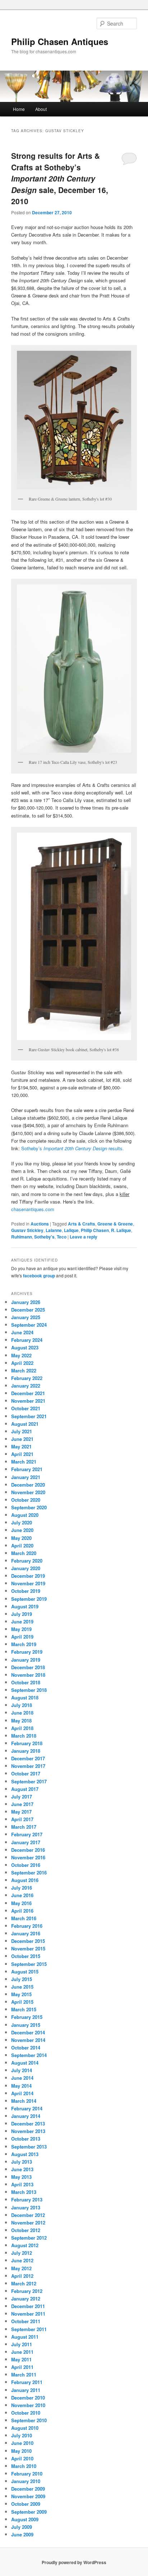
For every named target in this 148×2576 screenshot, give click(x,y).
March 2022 (24, 1370)
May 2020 (21, 1538)
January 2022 (26, 1386)
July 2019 (22, 1614)
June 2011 (22, 2352)
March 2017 (24, 1827)
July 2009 (22, 2527)
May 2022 (21, 1355)
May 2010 (21, 2451)
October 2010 (26, 2413)
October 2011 (26, 2321)
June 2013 (22, 2169)
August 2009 (25, 2519)
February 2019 (27, 1652)
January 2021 (26, 1477)
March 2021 (24, 1462)
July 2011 (22, 2344)
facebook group (39, 1276)
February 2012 (27, 2291)
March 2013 (24, 2192)
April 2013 (22, 2184)
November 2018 (28, 1675)
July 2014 (22, 2070)
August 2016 (25, 1880)
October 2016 (26, 1865)
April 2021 (22, 1454)
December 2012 (28, 2215)
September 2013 (29, 2147)
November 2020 (28, 1492)
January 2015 (26, 2025)
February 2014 (27, 2108)
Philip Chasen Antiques (60, 41)
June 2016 (22, 1895)
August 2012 (25, 2245)
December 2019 (28, 1576)
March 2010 (24, 2466)
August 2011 (25, 2337)
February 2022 (27, 1378)
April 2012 (22, 2276)
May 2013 (21, 2177)
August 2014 (25, 2063)
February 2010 (27, 2474)
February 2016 (27, 1926)
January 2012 (26, 2299)
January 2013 (26, 2207)
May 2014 (21, 2086)
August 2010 (25, 2428)
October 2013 (26, 2139)
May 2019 (21, 1629)
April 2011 (22, 2367)
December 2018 (28, 1667)
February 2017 (27, 1834)
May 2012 (21, 2268)
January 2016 (26, 1933)
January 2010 (26, 2481)
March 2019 (24, 1644)
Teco (62, 1237)
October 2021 (26, 1408)
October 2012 (26, 2230)
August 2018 (25, 1697)
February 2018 (27, 1743)
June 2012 (22, 2260)
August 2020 (25, 1515)
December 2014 (28, 2032)
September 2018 (29, 1690)
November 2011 (28, 2314)
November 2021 (28, 1401)
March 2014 (24, 2101)
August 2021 (25, 1424)
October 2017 (26, 1773)
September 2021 (29, 1416)
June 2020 (22, 1530)
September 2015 (29, 1964)
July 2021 (22, 1431)
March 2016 (24, 1918)
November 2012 (28, 2223)
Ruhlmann (22, 1237)
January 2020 (26, 1568)
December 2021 (28, 1393)
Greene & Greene (115, 1224)
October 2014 (26, 2048)
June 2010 (22, 2443)
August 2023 (25, 1347)
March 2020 (24, 1553)
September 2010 (29, 2420)
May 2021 (21, 1446)
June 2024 (22, 1332)
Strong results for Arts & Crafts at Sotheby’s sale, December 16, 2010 (60, 178)
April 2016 (22, 1911)
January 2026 (26, 1302)
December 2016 (28, 1850)
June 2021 (22, 1439)
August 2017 (25, 1789)
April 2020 (22, 1545)
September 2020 (29, 1507)
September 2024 (29, 1325)
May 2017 (21, 1812)
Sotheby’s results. (73, 1148)
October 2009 (26, 2504)
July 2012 (22, 2253)
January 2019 (26, 1660)
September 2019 (29, 1599)
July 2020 (22, 1522)
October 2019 (26, 1591)
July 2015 (22, 1979)
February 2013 (27, 2199)
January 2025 (26, 1317)
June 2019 (22, 1621)
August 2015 (25, 1972)
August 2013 (25, 2154)
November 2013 (28, 2131)
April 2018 (22, 1728)
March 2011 (24, 2375)
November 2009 (28, 2496)
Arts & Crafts (82, 1224)
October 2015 (26, 1956)
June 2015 (22, 1987)
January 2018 (26, 1751)
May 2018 (21, 1721)
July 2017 (22, 1797)
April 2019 (22, 1637)
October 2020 (26, 1500)
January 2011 (26, 2390)
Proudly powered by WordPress (74, 2562)
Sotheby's (44, 1237)
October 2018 (26, 1682)
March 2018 (24, 1736)
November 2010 (28, 2405)
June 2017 (22, 1804)
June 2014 (22, 2078)
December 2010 (28, 2398)
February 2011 (27, 2382)
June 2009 (22, 2534)
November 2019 (28, 1583)
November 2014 (28, 2040)
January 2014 (26, 2116)
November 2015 (28, 1948)
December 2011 (28, 2306)
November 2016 (28, 1857)
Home (19, 109)
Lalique (71, 1230)
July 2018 (22, 1705)
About (41, 109)
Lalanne (54, 1230)
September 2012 (29, 2238)
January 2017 (26, 1842)
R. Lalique (121, 1230)
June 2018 (22, 1713)
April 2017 (22, 1819)
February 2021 (27, 1469)
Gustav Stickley (27, 1230)
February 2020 (27, 1561)
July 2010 (22, 2435)
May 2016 (21, 1903)
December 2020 (28, 1485)
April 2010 (22, 2458)
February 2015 (27, 2017)
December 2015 (28, 1941)
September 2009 (29, 2512)
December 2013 (28, 2123)
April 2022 (22, 1363)
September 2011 (29, 2329)
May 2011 (21, 2359)
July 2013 (22, 2162)
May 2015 (21, 1994)
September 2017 (29, 1781)
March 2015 (24, 2009)
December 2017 (28, 1758)
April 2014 (22, 2093)
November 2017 (28, 1766)
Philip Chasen (95, 1230)
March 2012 (24, 2283)
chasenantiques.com (33, 1209)
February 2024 (27, 1340)
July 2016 (22, 1888)
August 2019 (25, 1606)
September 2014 (29, 2055)
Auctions (40, 1224)
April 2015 (22, 2002)
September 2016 (29, 1872)
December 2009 (28, 2489)
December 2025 (28, 1310)
